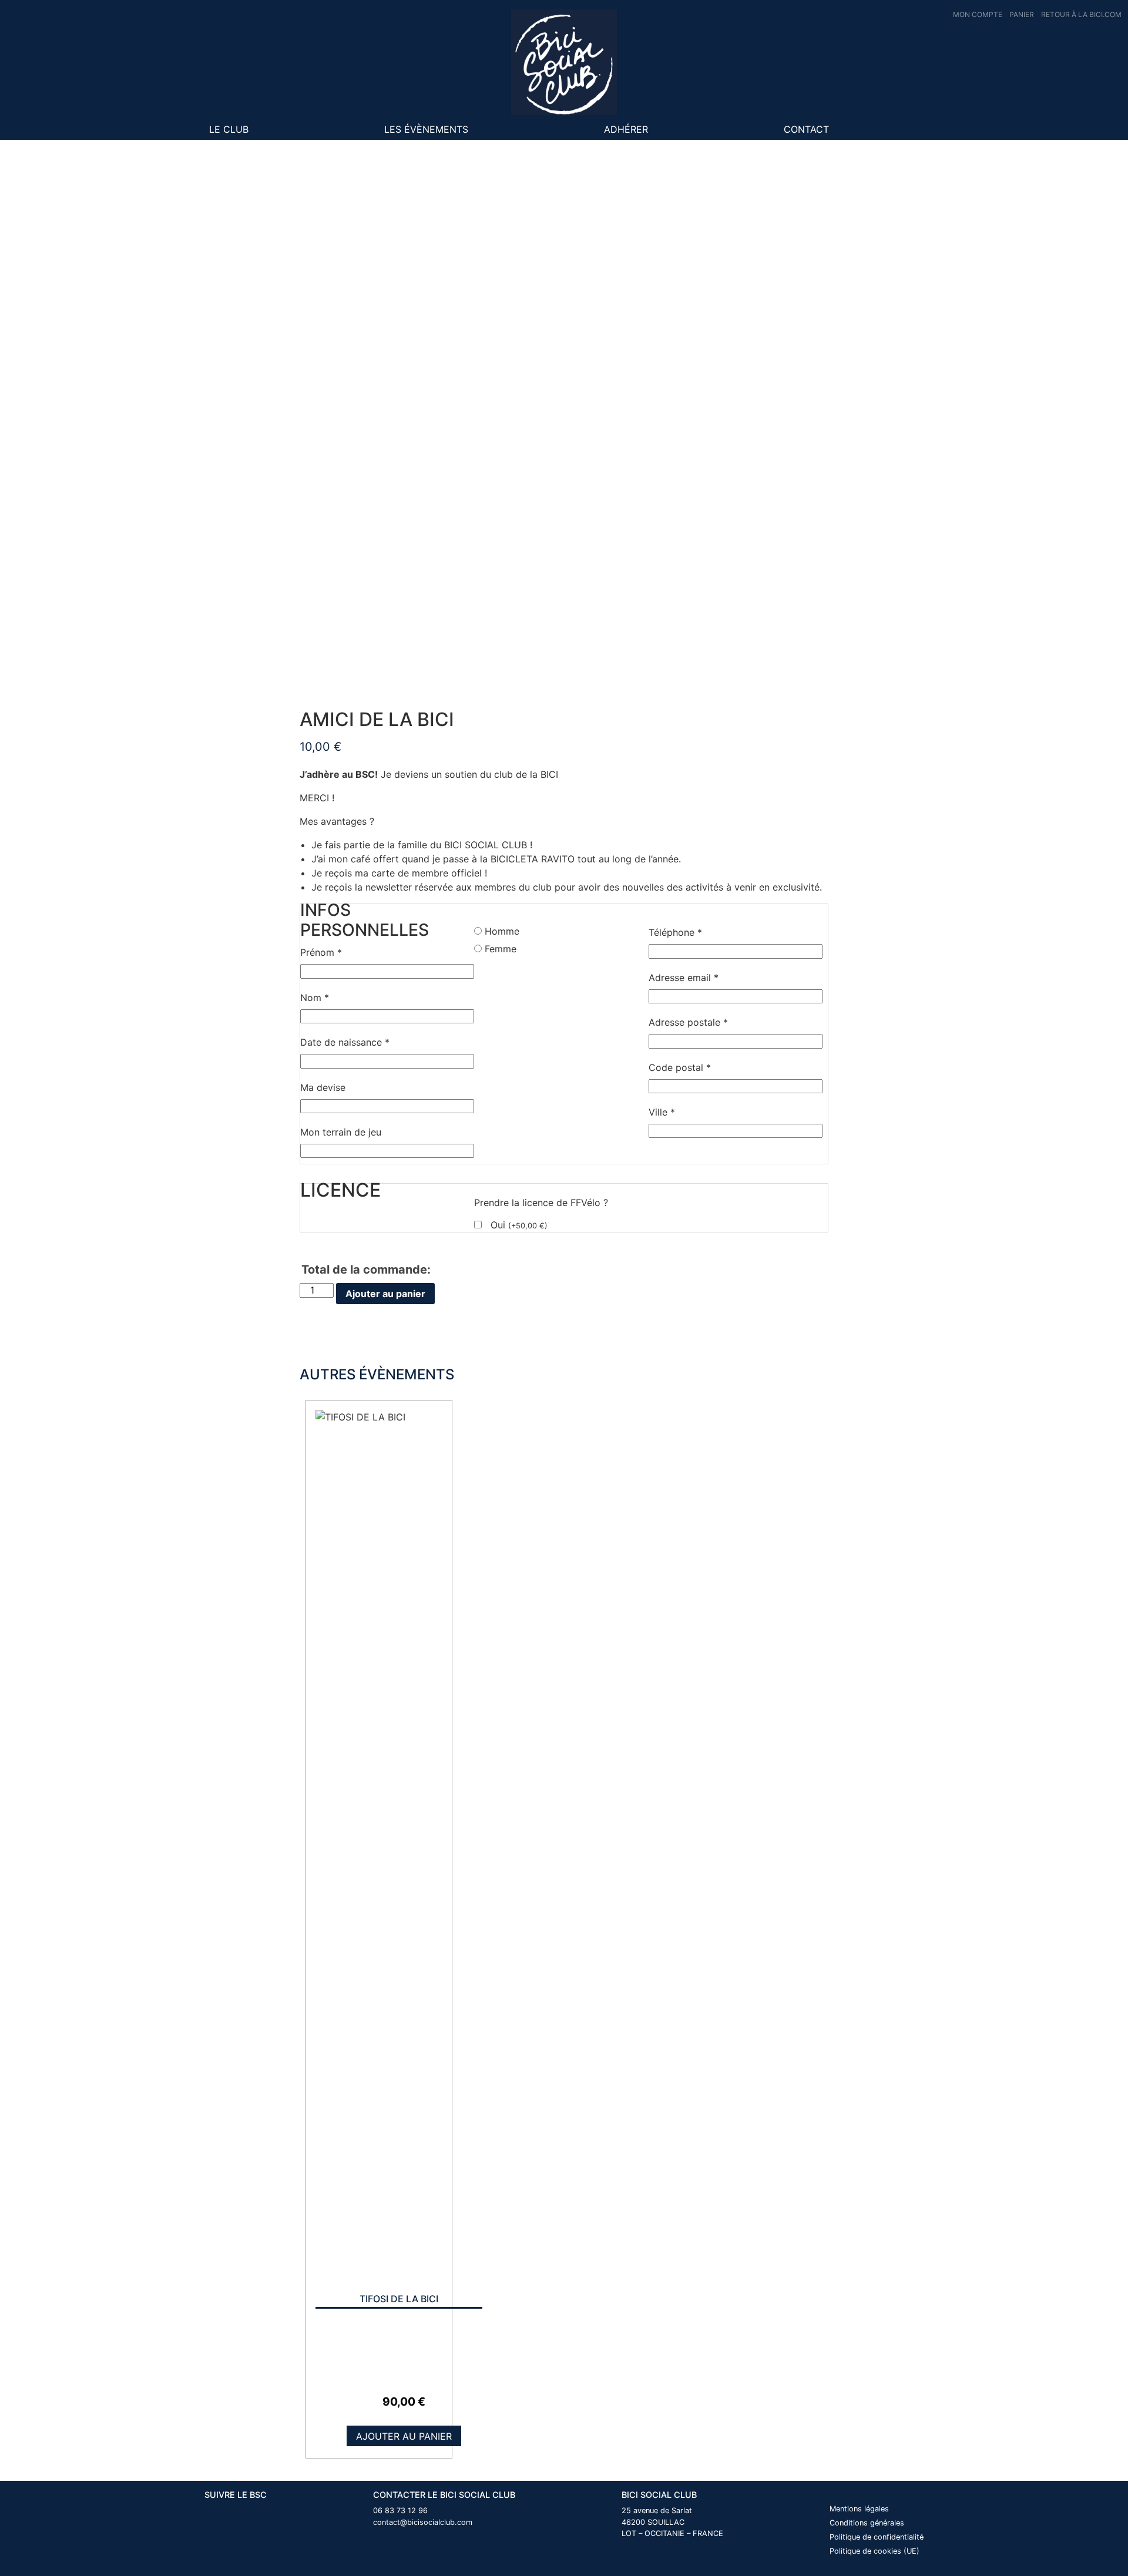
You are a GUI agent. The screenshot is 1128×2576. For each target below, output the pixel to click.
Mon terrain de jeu (341, 1132)
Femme (501, 949)
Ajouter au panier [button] (404, 2436)
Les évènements (426, 129)
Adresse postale (688, 1022)
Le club (229, 129)
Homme (502, 931)
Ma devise (323, 1087)
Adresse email (684, 978)
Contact (806, 129)
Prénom (321, 952)
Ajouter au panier (385, 1294)
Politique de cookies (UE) (874, 2551)
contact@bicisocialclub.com (423, 2522)
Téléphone (675, 932)
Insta (909, 129)
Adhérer (626, 129)
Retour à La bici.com (1081, 14)
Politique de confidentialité (877, 2537)
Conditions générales (867, 2523)
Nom (315, 998)
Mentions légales (859, 2509)
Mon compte (978, 14)
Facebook (877, 129)
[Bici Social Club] (564, 62)
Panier (1022, 14)
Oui (519, 1225)
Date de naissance (345, 1042)
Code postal (680, 1067)
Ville (662, 1112)
